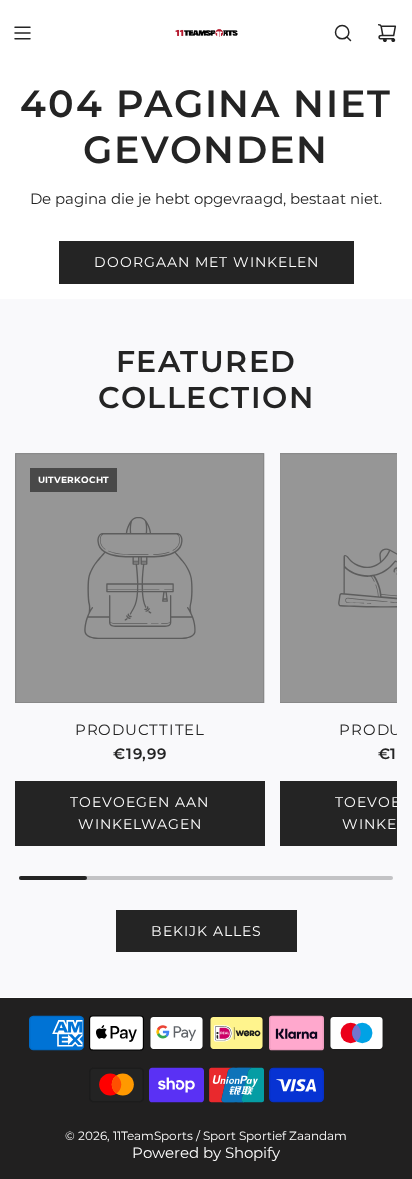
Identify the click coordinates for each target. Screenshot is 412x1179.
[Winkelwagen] (387, 33)
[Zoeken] (343, 33)
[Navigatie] (22, 33)
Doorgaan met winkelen (206, 262)
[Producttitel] (140, 578)
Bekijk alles (206, 931)
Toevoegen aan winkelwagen (139, 813)
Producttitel (140, 729)
